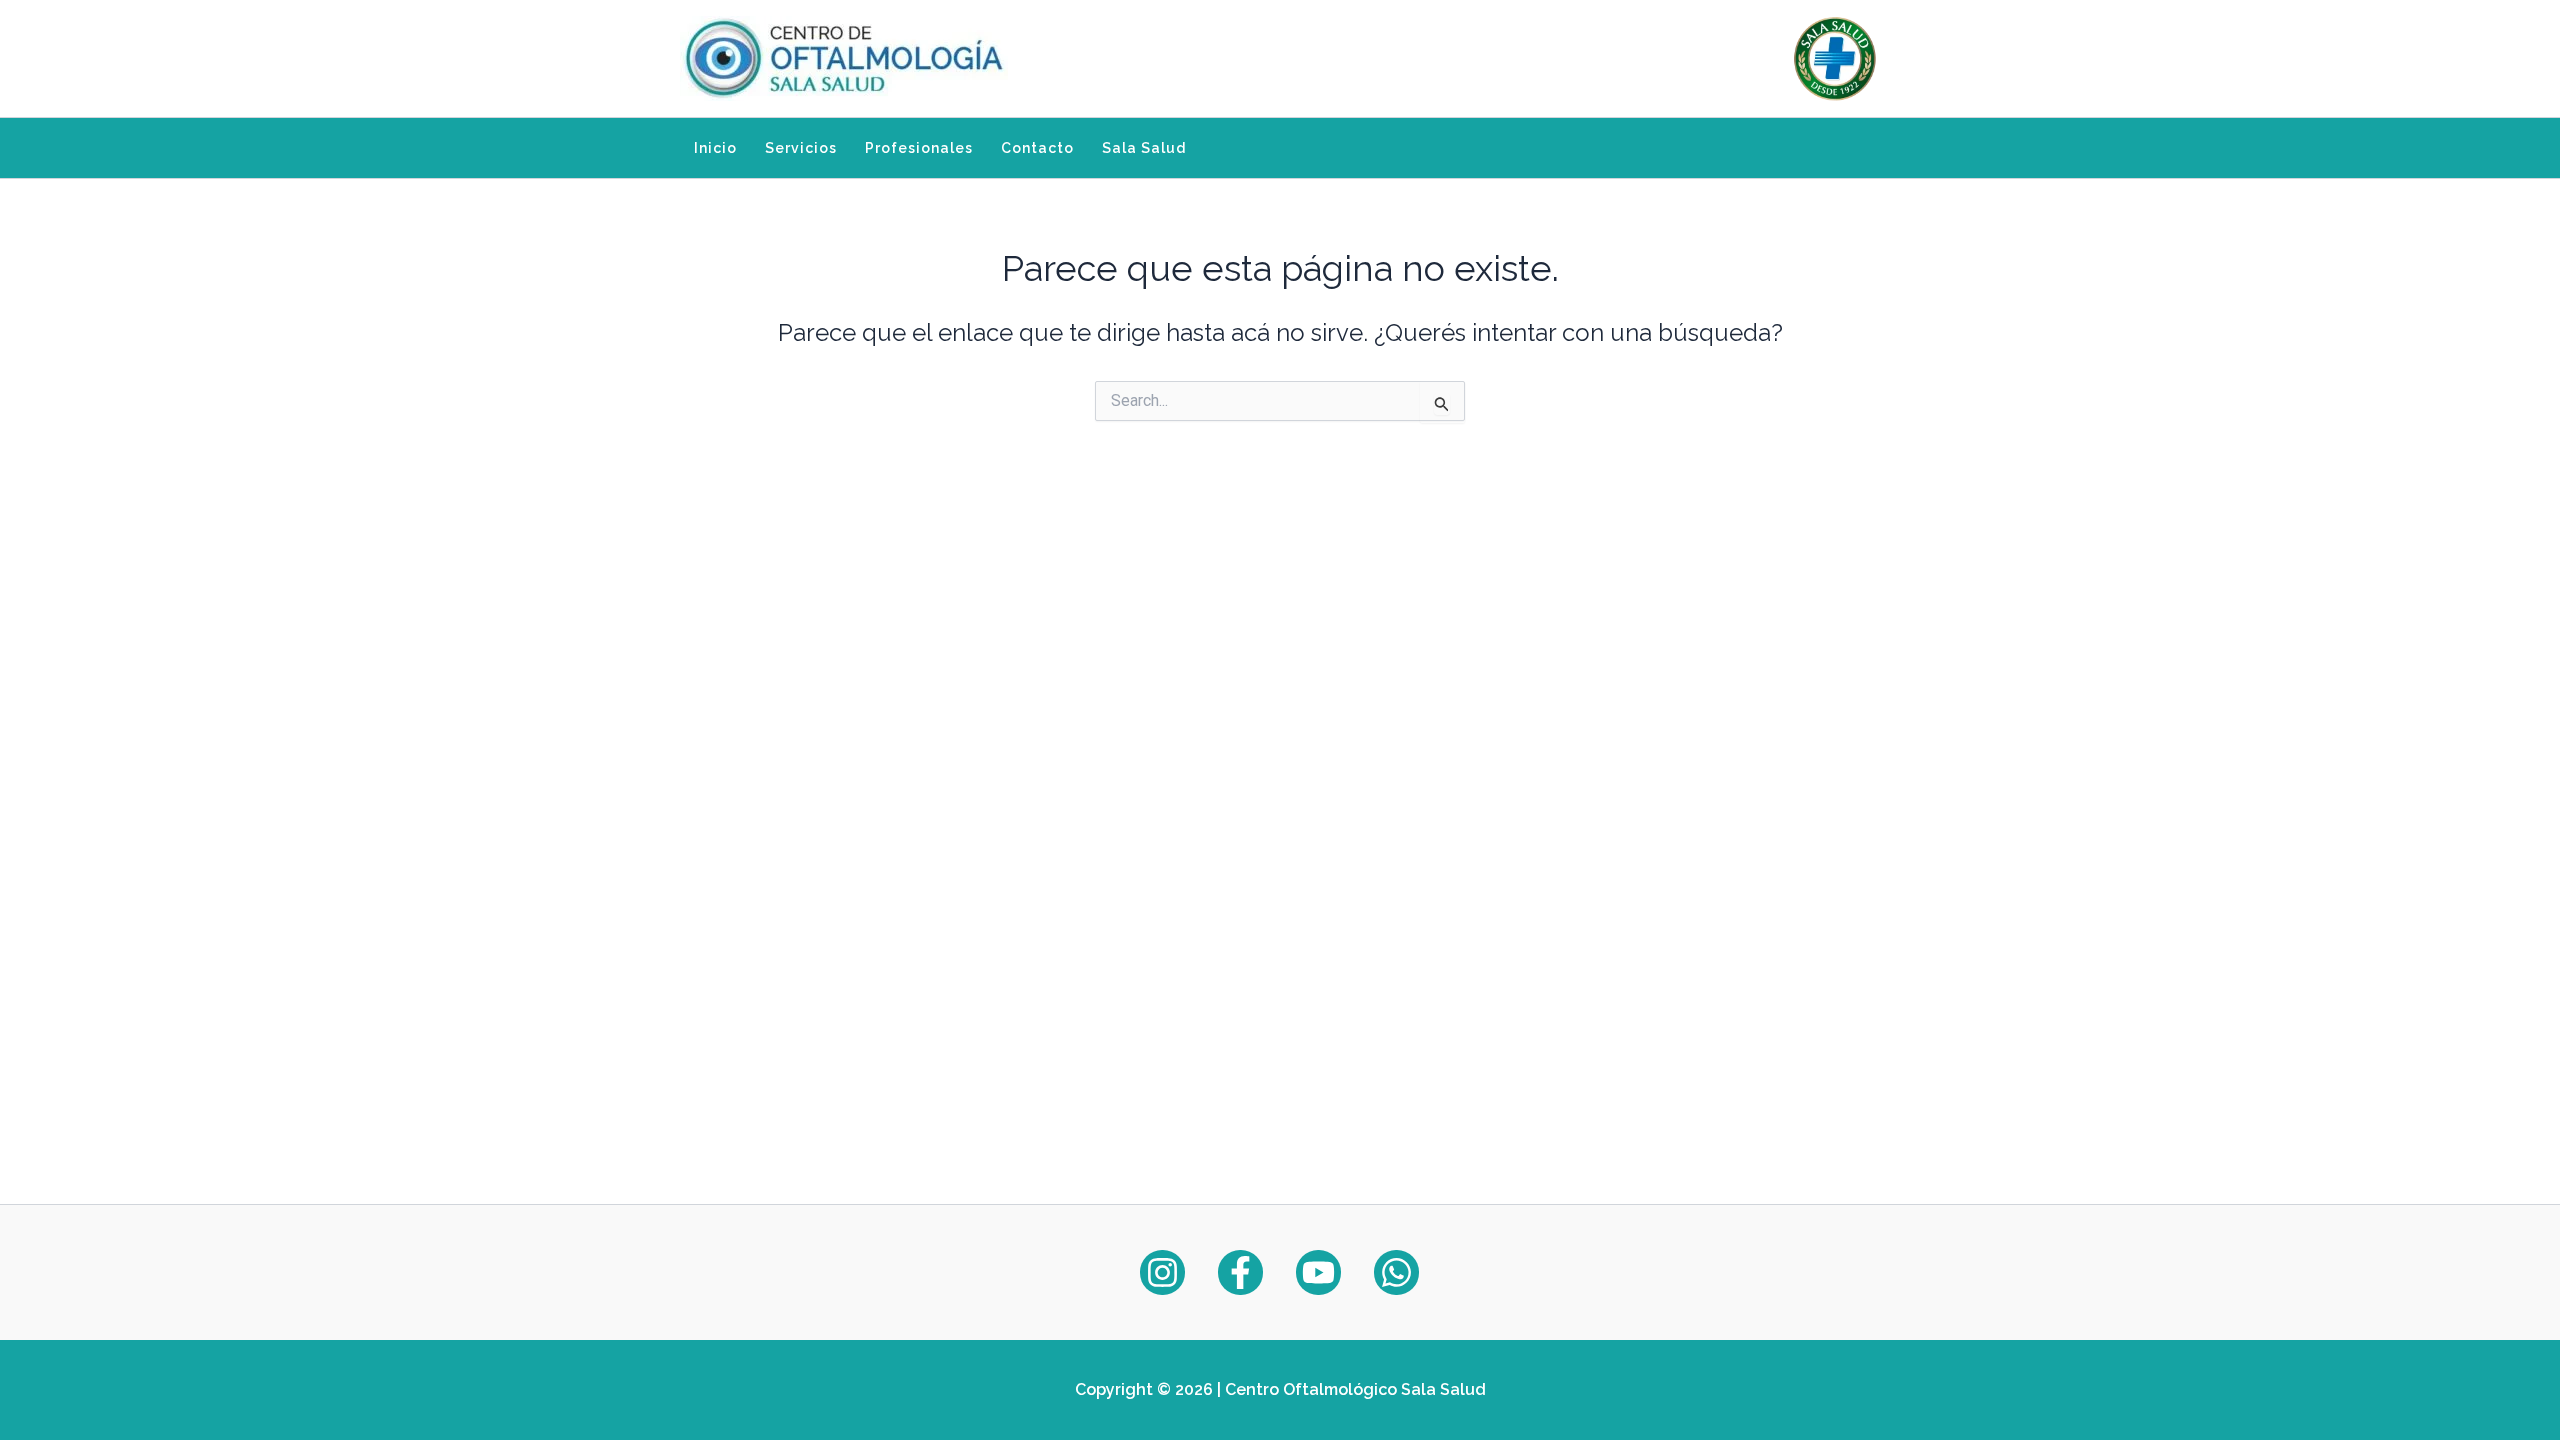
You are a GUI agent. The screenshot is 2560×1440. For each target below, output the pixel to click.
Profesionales (919, 148)
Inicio (715, 148)
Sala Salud (1144, 148)
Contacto (1037, 148)
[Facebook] (1240, 1272)
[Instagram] (1162, 1272)
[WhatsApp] (1396, 1272)
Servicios (801, 148)
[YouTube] (1318, 1272)
